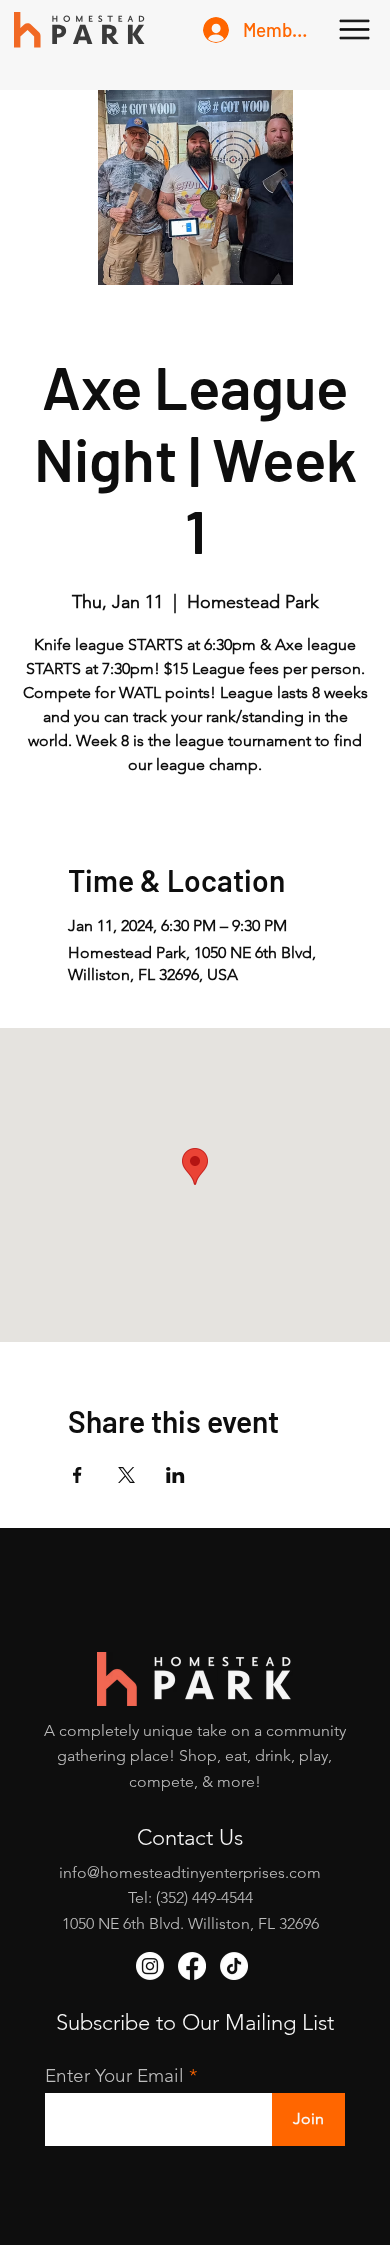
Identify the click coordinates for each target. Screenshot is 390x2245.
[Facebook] (192, 1966)
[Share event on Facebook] (77, 1475)
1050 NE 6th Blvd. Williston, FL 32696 (190, 1923)
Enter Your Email (114, 2075)
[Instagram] (150, 1966)
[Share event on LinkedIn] (175, 1475)
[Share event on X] (126, 1475)
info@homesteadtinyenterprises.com (190, 1872)
